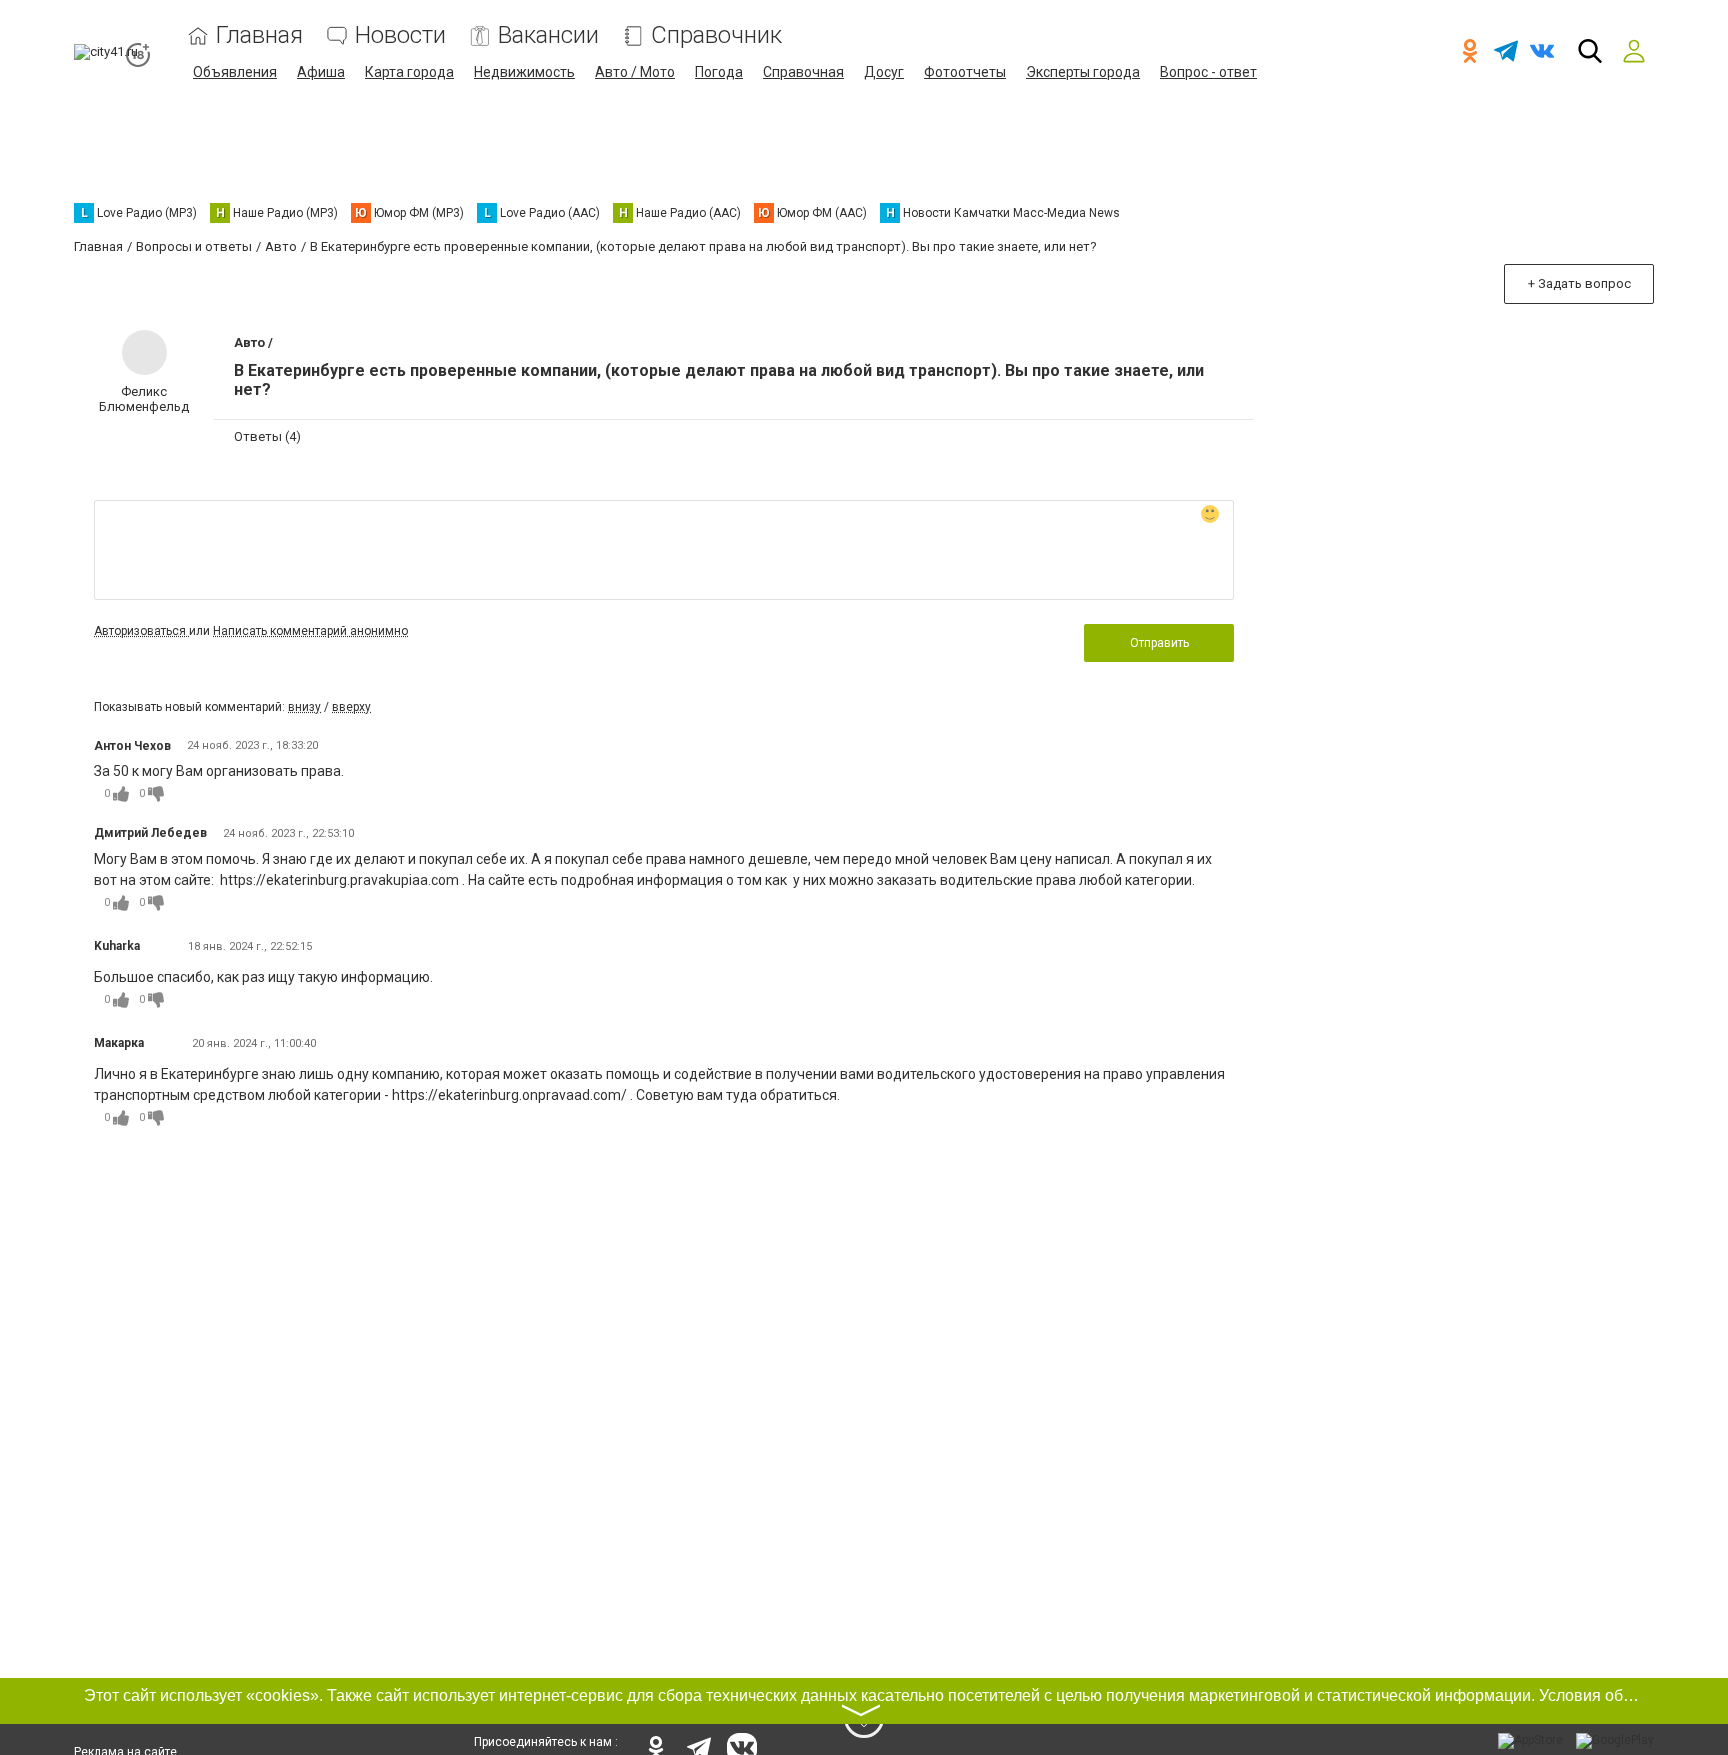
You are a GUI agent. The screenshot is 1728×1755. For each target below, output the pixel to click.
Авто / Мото (635, 72)
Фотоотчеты (965, 72)
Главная (259, 35)
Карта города (409, 72)
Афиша (321, 72)
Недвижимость (524, 72)
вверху (351, 707)
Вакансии (548, 35)
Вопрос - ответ (1208, 72)
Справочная (803, 72)
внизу (304, 707)
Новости (400, 35)
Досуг (884, 72)
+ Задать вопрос (1579, 283)
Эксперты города (1083, 72)
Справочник (716, 35)
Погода (719, 72)
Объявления (235, 72)
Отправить (1159, 643)
